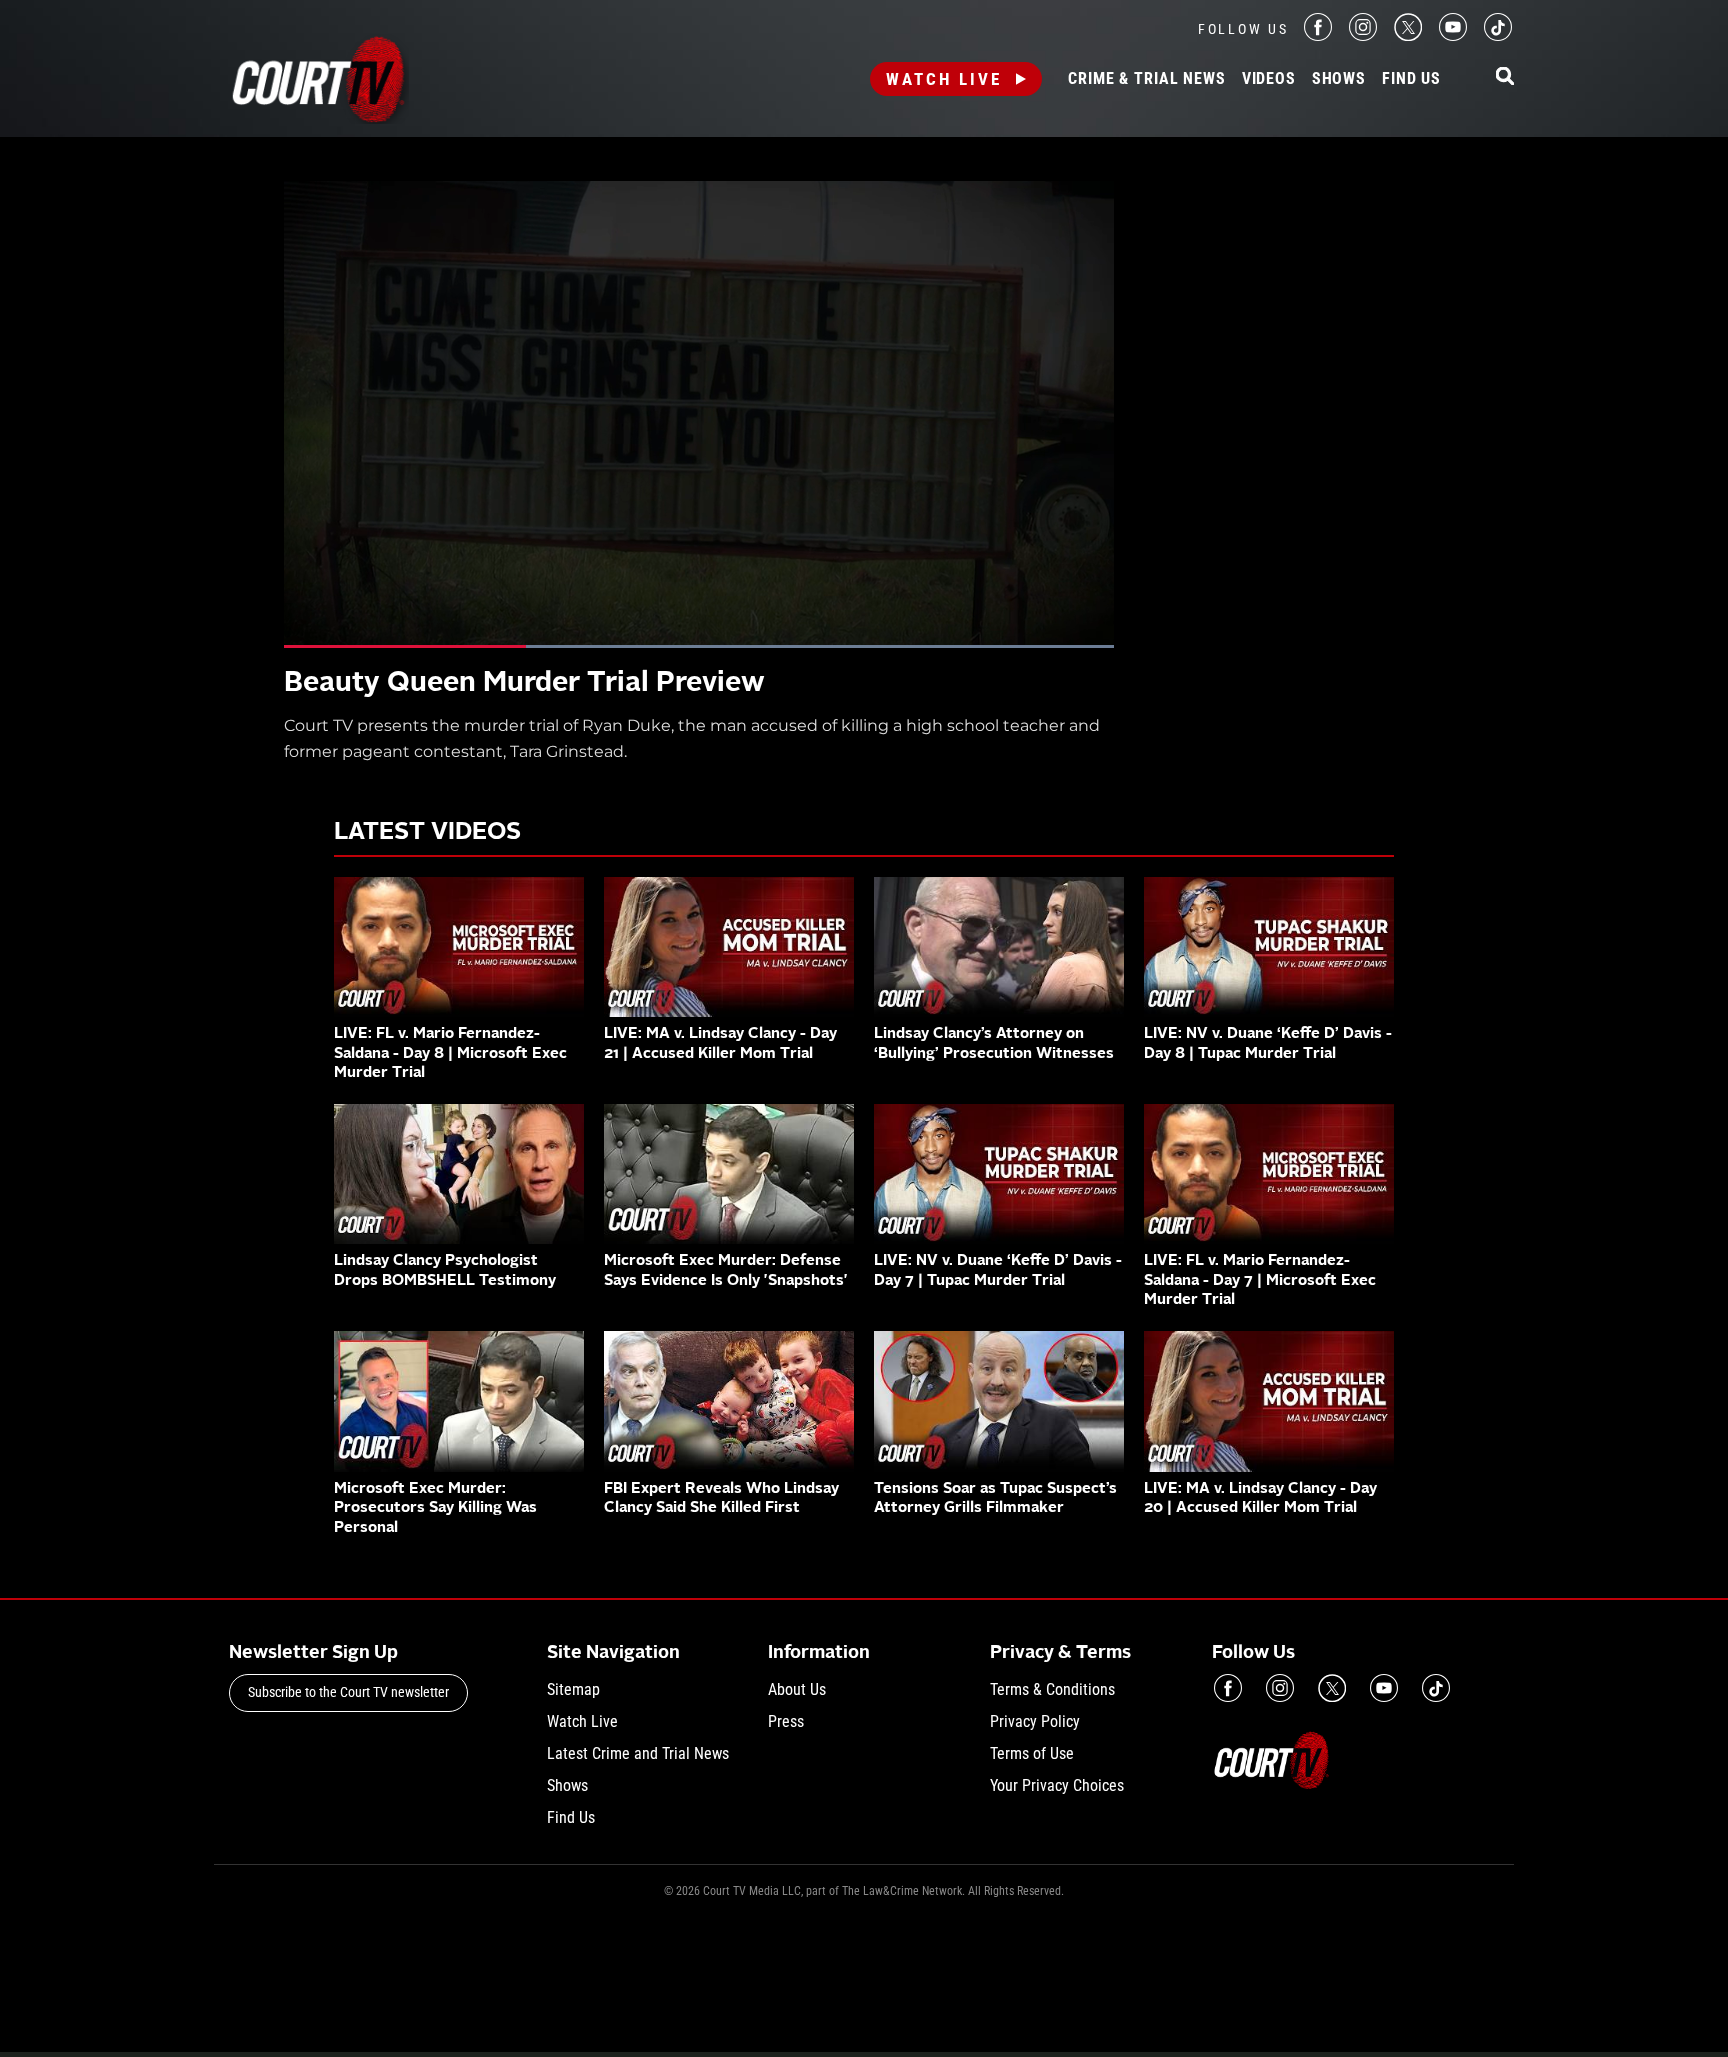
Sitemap (573, 1689)
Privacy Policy (1035, 1721)
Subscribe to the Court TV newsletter (348, 1692)
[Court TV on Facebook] (1318, 35)
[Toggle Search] (1505, 77)
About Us (797, 1689)
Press (786, 1721)
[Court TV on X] (1408, 35)
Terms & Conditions (1052, 1689)
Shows (1339, 79)
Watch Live (944, 79)
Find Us (1411, 79)
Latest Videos (427, 833)
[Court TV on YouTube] (1453, 35)
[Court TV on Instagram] (1363, 35)
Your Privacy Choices (1057, 1785)
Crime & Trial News (1146, 79)
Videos (1269, 79)
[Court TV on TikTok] (1498, 35)
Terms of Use (1032, 1753)
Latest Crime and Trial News (638, 1753)
